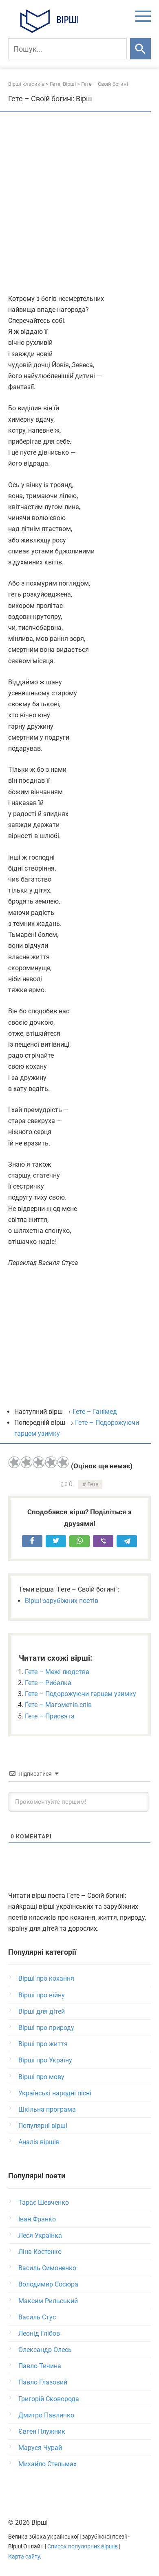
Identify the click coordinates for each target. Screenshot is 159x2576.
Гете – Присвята (50, 1716)
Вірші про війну (42, 1995)
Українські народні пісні (55, 2093)
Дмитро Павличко (46, 2415)
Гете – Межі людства (57, 1672)
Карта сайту (24, 2557)
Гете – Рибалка (48, 1683)
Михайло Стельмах (47, 2464)
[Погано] (26, 1462)
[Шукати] (140, 49)
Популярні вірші (43, 2126)
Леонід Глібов (39, 2333)
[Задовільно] (39, 1462)
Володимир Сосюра (48, 2284)
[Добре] (51, 1462)
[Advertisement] (79, 204)
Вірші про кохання (46, 1978)
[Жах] (14, 1462)
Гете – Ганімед (95, 1412)
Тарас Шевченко (44, 2203)
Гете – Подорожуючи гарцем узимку (81, 1694)
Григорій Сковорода (49, 2399)
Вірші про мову (41, 2077)
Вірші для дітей (42, 2011)
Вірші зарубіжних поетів (62, 1601)
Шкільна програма (47, 2109)
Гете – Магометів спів (58, 1705)
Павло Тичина (40, 2366)
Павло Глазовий (43, 2382)
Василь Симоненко (47, 2268)
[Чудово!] (63, 1462)
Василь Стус (37, 2317)
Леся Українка (40, 2235)
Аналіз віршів (39, 2142)
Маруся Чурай (40, 2448)
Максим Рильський (48, 2301)
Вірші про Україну (45, 2060)
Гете (93, 1484)
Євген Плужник (42, 2431)
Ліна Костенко (40, 2252)
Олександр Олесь (45, 2350)
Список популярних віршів (83, 2547)
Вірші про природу (46, 2028)
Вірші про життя (43, 2044)
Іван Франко (37, 2219)
